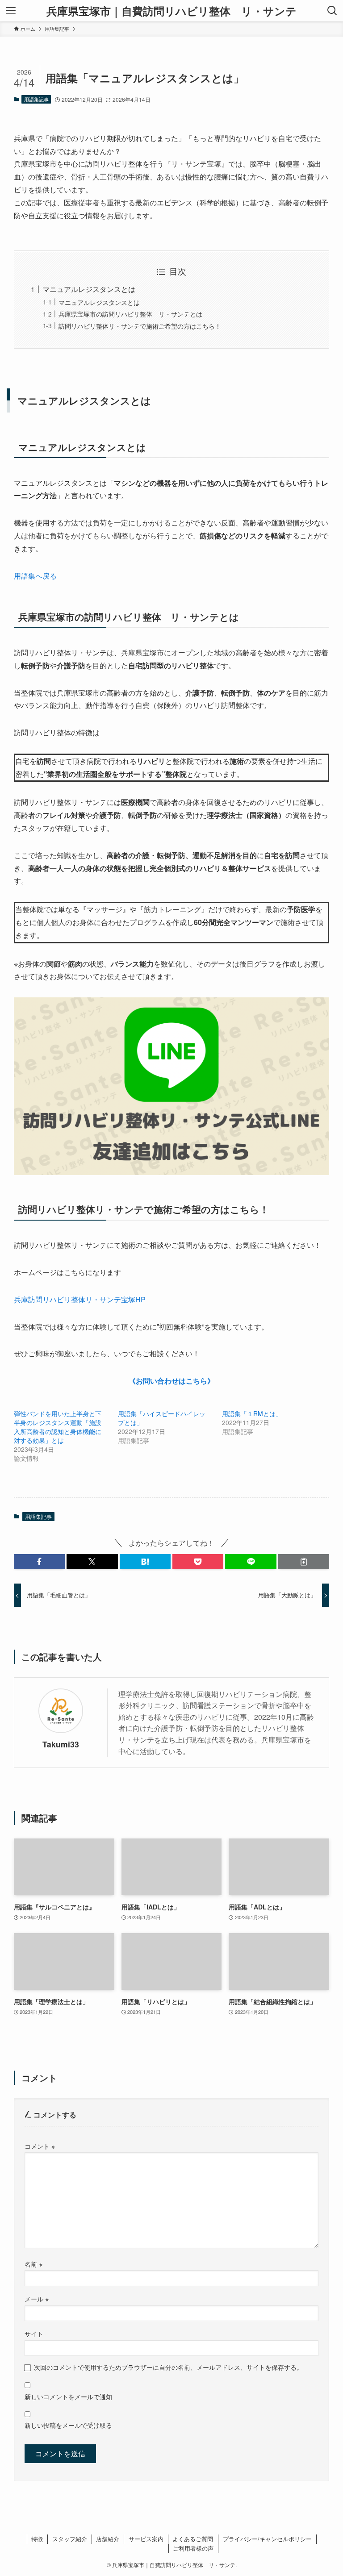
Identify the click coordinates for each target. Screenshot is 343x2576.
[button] (39, 1562)
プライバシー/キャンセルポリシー (267, 2539)
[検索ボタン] (332, 11)
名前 (33, 2264)
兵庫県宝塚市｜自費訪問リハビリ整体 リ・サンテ (171, 11)
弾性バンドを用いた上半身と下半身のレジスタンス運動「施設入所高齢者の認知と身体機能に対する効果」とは (58, 1427)
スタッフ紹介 (70, 2539)
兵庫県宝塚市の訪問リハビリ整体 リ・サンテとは (130, 314)
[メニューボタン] (11, 11)
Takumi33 (61, 1744)
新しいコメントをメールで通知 (68, 2396)
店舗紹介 (108, 2539)
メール (37, 2299)
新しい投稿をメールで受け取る (68, 2425)
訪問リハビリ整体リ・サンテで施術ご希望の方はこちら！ (140, 326)
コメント (40, 2146)
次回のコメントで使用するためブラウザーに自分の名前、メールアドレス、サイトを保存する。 (168, 2367)
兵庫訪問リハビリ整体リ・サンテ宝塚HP (80, 1299)
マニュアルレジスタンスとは (89, 289)
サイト (34, 2333)
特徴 (37, 2539)
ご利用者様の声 (193, 2548)
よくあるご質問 (193, 2539)
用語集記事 (36, 99)
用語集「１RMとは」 (252, 1413)
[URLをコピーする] (304, 1562)
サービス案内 (146, 2539)
